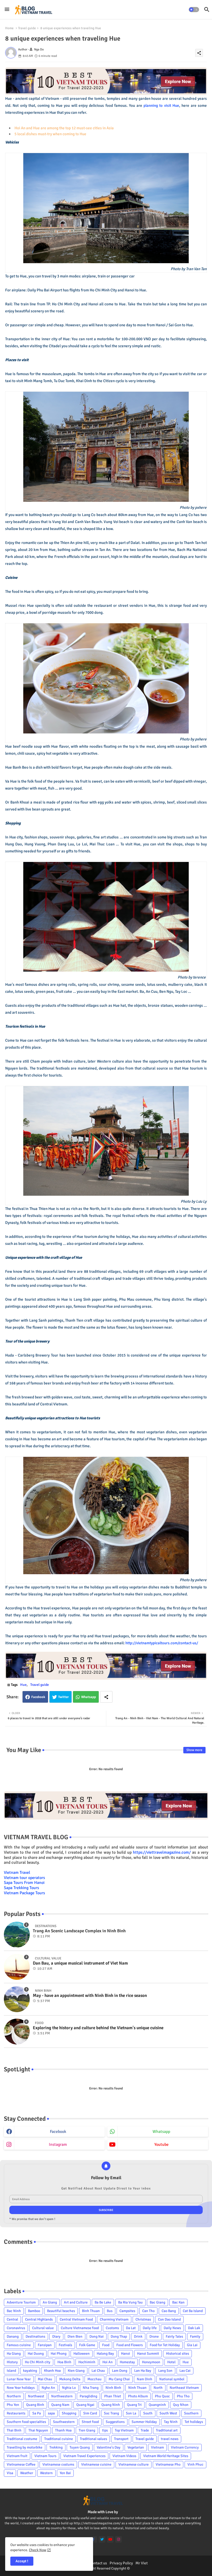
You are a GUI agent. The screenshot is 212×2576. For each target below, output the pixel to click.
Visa (10, 2473)
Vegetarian (136, 2447)
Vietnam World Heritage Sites (166, 2456)
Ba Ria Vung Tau (130, 2302)
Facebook (38, 1697)
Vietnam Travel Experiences (84, 2456)
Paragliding (88, 2396)
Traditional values (93, 2439)
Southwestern (64, 2422)
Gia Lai (192, 2345)
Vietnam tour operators (24, 1878)
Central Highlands (39, 2319)
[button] (194, 10)
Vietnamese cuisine (96, 2464)
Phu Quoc (162, 2396)
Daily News (172, 2328)
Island (11, 2371)
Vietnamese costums (58, 2464)
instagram (58, 2145)
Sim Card (90, 2413)
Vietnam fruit (17, 2456)
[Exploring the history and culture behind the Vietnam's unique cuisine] (17, 2032)
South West (168, 2413)
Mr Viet (142, 2563)
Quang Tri (134, 2405)
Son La (131, 2413)
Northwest (36, 2396)
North (158, 2388)
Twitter (63, 1697)
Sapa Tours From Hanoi (24, 1883)
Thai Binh (14, 2430)
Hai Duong (36, 2354)
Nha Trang (91, 2388)
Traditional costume (22, 2439)
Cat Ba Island (193, 2311)
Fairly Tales (174, 2336)
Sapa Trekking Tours (21, 1888)
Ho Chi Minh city (38, 2362)
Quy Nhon (181, 2405)
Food (106, 2345)
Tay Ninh (171, 2422)
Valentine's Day (109, 2447)
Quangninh (157, 2405)
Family (195, 2336)
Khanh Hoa (52, 2371)
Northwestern (62, 2396)
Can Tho (148, 2311)
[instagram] (119, 2539)
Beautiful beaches (61, 2311)
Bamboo (34, 2311)
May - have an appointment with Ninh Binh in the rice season (90, 1996)
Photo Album (138, 2396)
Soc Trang (111, 2413)
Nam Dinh (145, 2379)
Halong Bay (105, 2354)
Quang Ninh (111, 2405)
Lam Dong (120, 2371)
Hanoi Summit (148, 2354)
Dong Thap (119, 2336)
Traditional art (167, 2430)
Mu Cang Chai (119, 2379)
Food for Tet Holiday (165, 2345)
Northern (14, 2396)
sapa (51, 2413)
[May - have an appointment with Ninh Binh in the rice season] (17, 1999)
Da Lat (131, 2328)
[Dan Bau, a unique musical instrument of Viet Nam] (17, 1967)
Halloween (82, 2354)
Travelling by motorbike (25, 2447)
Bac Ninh (14, 2311)
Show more (194, 1750)
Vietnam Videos (124, 2456)
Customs (112, 2328)
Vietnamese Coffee (21, 2464)
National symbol (172, 2379)
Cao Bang (169, 2311)
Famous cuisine (19, 2345)
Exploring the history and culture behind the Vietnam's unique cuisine (98, 2028)
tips (105, 2430)
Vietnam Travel (17, 1873)
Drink (138, 2336)
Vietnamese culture (134, 2464)
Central (12, 2319)
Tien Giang (87, 2430)
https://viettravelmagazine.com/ (162, 1852)
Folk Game (87, 2345)
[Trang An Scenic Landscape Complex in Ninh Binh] (17, 1935)
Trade (145, 2430)
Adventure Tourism (21, 2302)
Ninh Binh (113, 2388)
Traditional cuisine (59, 2439)
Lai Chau (98, 2371)
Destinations (35, 2336)
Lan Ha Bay (143, 2371)
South (148, 2413)
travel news (170, 2439)
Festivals (65, 2345)
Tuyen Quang (80, 2447)
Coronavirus (16, 2328)
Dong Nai (97, 2336)
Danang (13, 2336)
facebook (58, 2132)
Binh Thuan (91, 2311)
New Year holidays (21, 2388)
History (12, 2362)
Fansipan (45, 2345)
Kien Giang (76, 2371)
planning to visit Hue (161, 105)
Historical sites (177, 2354)
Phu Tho (183, 2396)
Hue (23, 1685)
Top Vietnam (124, 2430)
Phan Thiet (113, 2396)
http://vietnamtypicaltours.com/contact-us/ (162, 1643)
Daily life (150, 2328)
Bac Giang (157, 2302)
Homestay (127, 2362)
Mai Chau (45, 2379)
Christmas (143, 2319)
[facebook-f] (94, 2539)
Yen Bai (65, 2473)
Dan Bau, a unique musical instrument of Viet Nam (80, 1963)
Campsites (127, 2311)
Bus (110, 2311)
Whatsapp (89, 1697)
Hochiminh (87, 2362)
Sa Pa (37, 2413)
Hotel (171, 2362)
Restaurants (16, 2413)
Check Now (38, 2550)
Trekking (56, 2447)
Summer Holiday (144, 2422)
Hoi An (108, 2362)
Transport (121, 2439)
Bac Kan (178, 2302)
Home (9, 28)
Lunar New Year (19, 2379)
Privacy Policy (121, 2563)
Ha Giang (14, 2354)
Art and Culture (76, 2302)
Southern (191, 2413)
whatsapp (161, 2132)
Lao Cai (185, 2371)
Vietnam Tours (45, 2456)
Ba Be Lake (103, 2302)
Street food (90, 2422)
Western (46, 2473)
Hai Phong (59, 2354)
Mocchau (94, 2379)
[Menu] (7, 10)
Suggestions (115, 2422)
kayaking (30, 2371)
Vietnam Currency (185, 2447)
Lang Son (165, 2371)
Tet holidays (194, 2422)
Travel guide (27, 28)
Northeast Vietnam (184, 2388)
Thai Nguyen (38, 2430)
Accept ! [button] (22, 2561)
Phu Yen (13, 2405)
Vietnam (157, 2447)
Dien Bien (75, 2336)
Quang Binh (35, 2405)
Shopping (69, 2413)
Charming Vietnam (114, 2319)
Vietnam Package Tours (24, 1893)
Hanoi (126, 2354)
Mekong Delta (70, 2379)
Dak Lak (194, 2328)
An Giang (50, 2302)
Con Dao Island (169, 2319)
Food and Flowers (130, 2345)
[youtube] (110, 2539)
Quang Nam (60, 2405)
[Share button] (106, 1697)
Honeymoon (151, 2362)
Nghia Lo (69, 2388)
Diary (56, 2336)
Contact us (98, 2563)
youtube (161, 2145)
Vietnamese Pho (168, 2464)
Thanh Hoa (63, 2430)
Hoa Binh (64, 2362)
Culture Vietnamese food (80, 2328)
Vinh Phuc (195, 2464)
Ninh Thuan (137, 2388)
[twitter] (102, 2539)
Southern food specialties (26, 2422)
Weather (27, 2473)
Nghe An (48, 2388)
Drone (154, 2336)
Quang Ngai (85, 2405)
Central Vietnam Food (76, 2319)
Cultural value (43, 2328)
